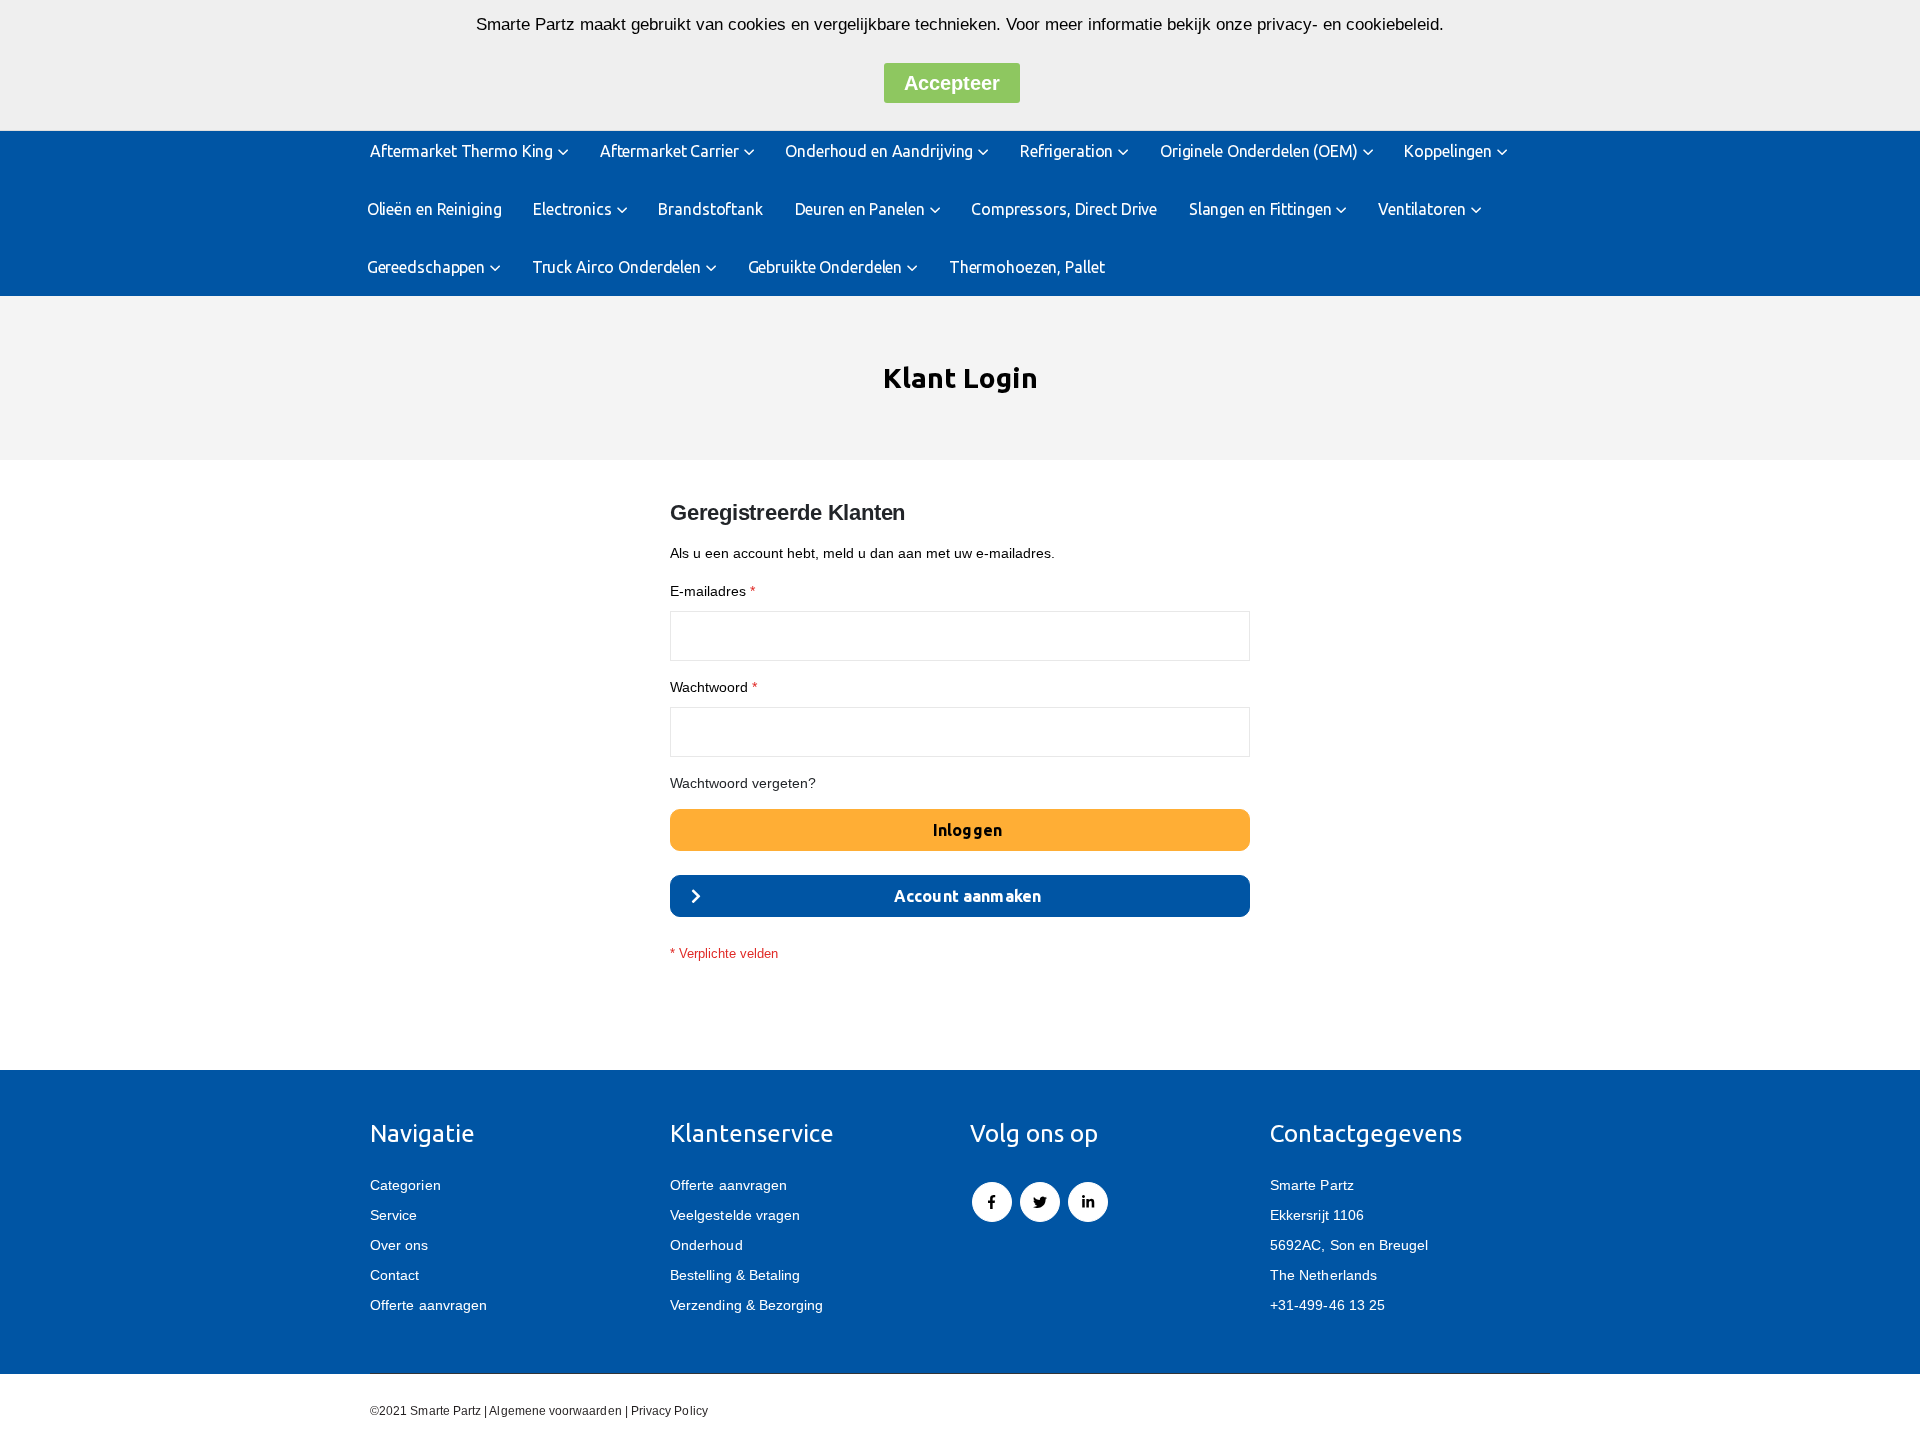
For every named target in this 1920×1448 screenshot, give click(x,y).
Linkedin (1088, 1202)
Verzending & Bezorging (746, 1305)
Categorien (405, 1185)
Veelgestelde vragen (735, 1215)
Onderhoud (706, 1245)
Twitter (1040, 1202)
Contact (394, 1275)
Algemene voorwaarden (555, 1410)
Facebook (992, 1202)
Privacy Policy (669, 1410)
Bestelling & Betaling (735, 1275)
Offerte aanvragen (428, 1305)
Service (393, 1215)
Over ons (399, 1245)
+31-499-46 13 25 (1327, 1305)
